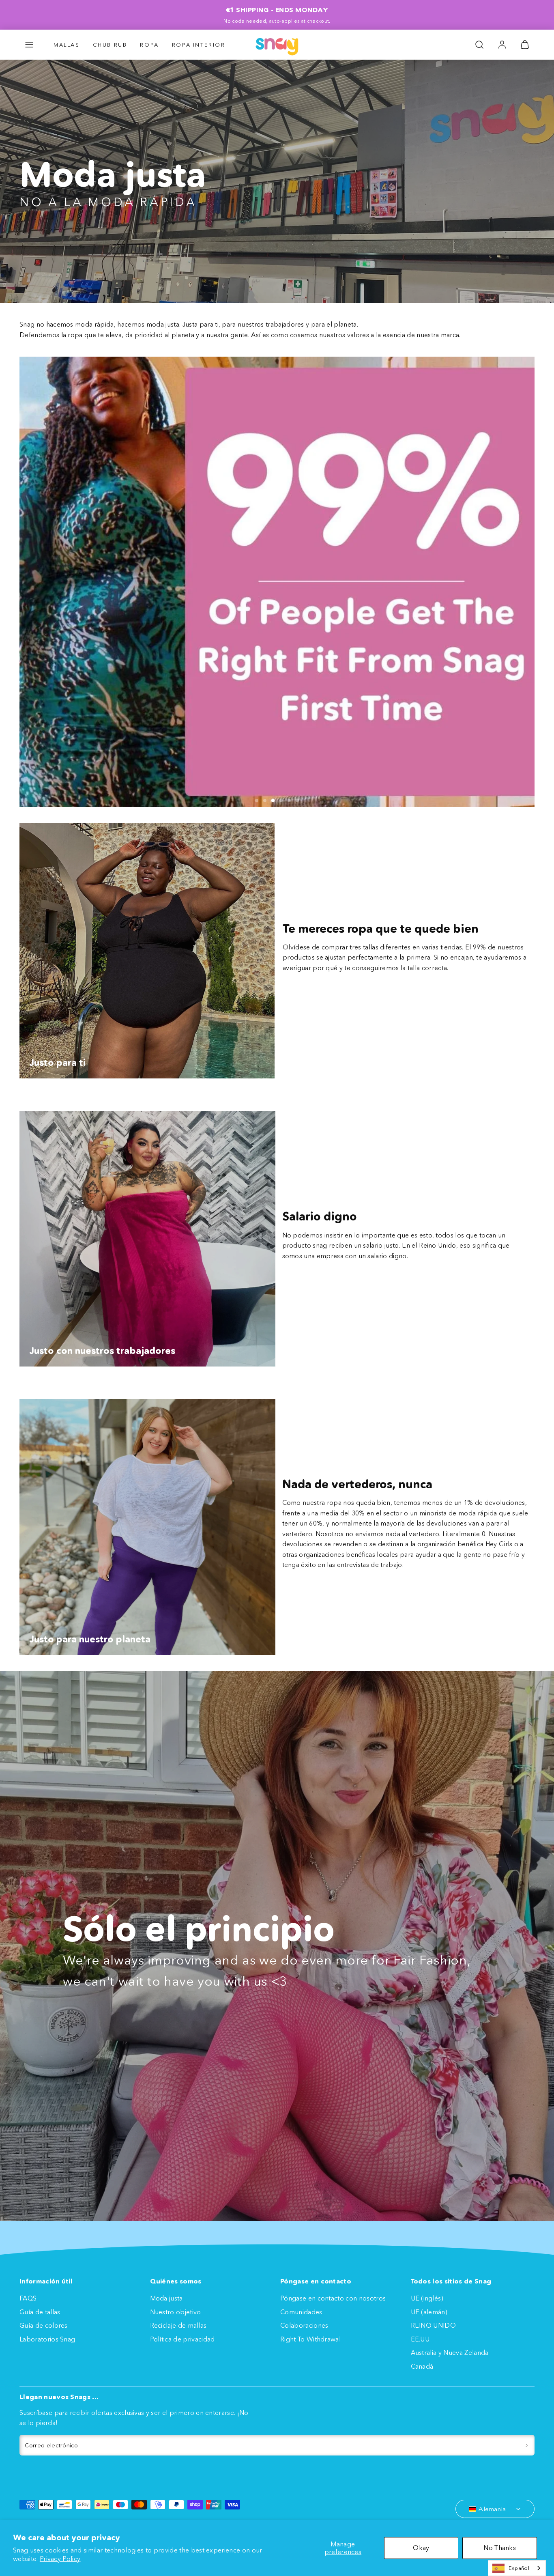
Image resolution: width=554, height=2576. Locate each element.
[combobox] (517, 2568)
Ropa (149, 45)
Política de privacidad (183, 2339)
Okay (421, 2548)
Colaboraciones (304, 2325)
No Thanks (500, 2548)
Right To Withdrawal (310, 2339)
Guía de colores (44, 2325)
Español (519, 2568)
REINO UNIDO (434, 2325)
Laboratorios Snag (47, 2339)
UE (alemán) (429, 2312)
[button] (29, 45)
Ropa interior (199, 45)
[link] (502, 45)
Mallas (67, 45)
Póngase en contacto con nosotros (333, 2298)
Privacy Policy (60, 2559)
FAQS (28, 2298)
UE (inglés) (427, 2298)
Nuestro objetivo (176, 2312)
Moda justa (166, 2298)
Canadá (422, 2366)
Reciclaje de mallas (178, 2325)
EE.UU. (421, 2339)
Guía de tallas (40, 2312)
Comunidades (301, 2312)
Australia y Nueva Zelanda (450, 2352)
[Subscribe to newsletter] (527, 2445)
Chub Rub (110, 45)
